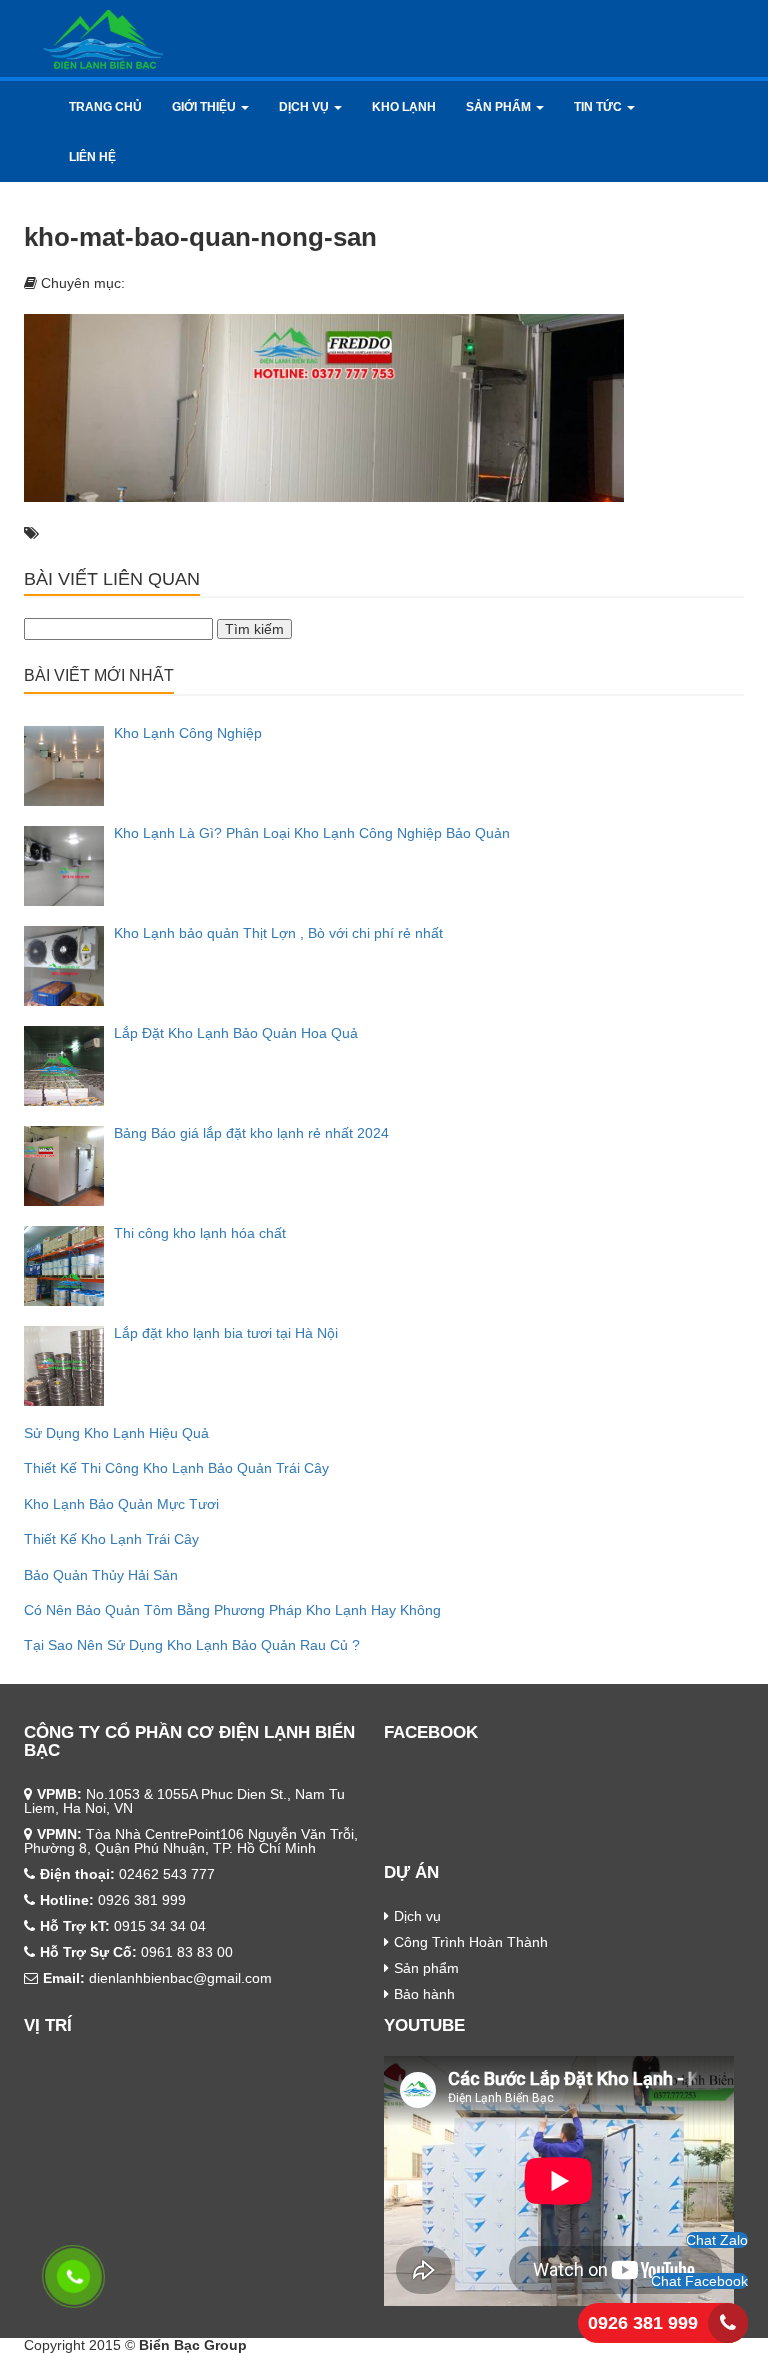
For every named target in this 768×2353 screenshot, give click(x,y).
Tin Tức (599, 107)
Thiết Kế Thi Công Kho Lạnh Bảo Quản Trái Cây (176, 1468)
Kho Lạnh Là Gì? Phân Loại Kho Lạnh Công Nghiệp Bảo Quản (312, 833)
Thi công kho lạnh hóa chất (200, 1233)
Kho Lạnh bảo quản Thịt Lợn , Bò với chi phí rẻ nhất (278, 933)
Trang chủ (105, 107)
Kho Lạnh (404, 107)
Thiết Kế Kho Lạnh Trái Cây (111, 1539)
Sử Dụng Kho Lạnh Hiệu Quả (116, 1433)
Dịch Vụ (305, 107)
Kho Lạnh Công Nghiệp (188, 733)
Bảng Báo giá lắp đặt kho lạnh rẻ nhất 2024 (251, 1133)
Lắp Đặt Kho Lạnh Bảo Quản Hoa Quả (236, 1033)
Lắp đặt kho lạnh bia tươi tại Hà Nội (226, 1333)
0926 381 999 (643, 2323)
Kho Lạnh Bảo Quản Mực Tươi (121, 1504)
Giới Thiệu (205, 107)
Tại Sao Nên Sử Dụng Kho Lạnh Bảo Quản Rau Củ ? (192, 1645)
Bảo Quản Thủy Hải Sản (101, 1575)
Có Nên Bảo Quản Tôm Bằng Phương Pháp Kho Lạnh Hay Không (232, 1610)
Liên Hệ (92, 157)
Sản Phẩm (500, 107)
